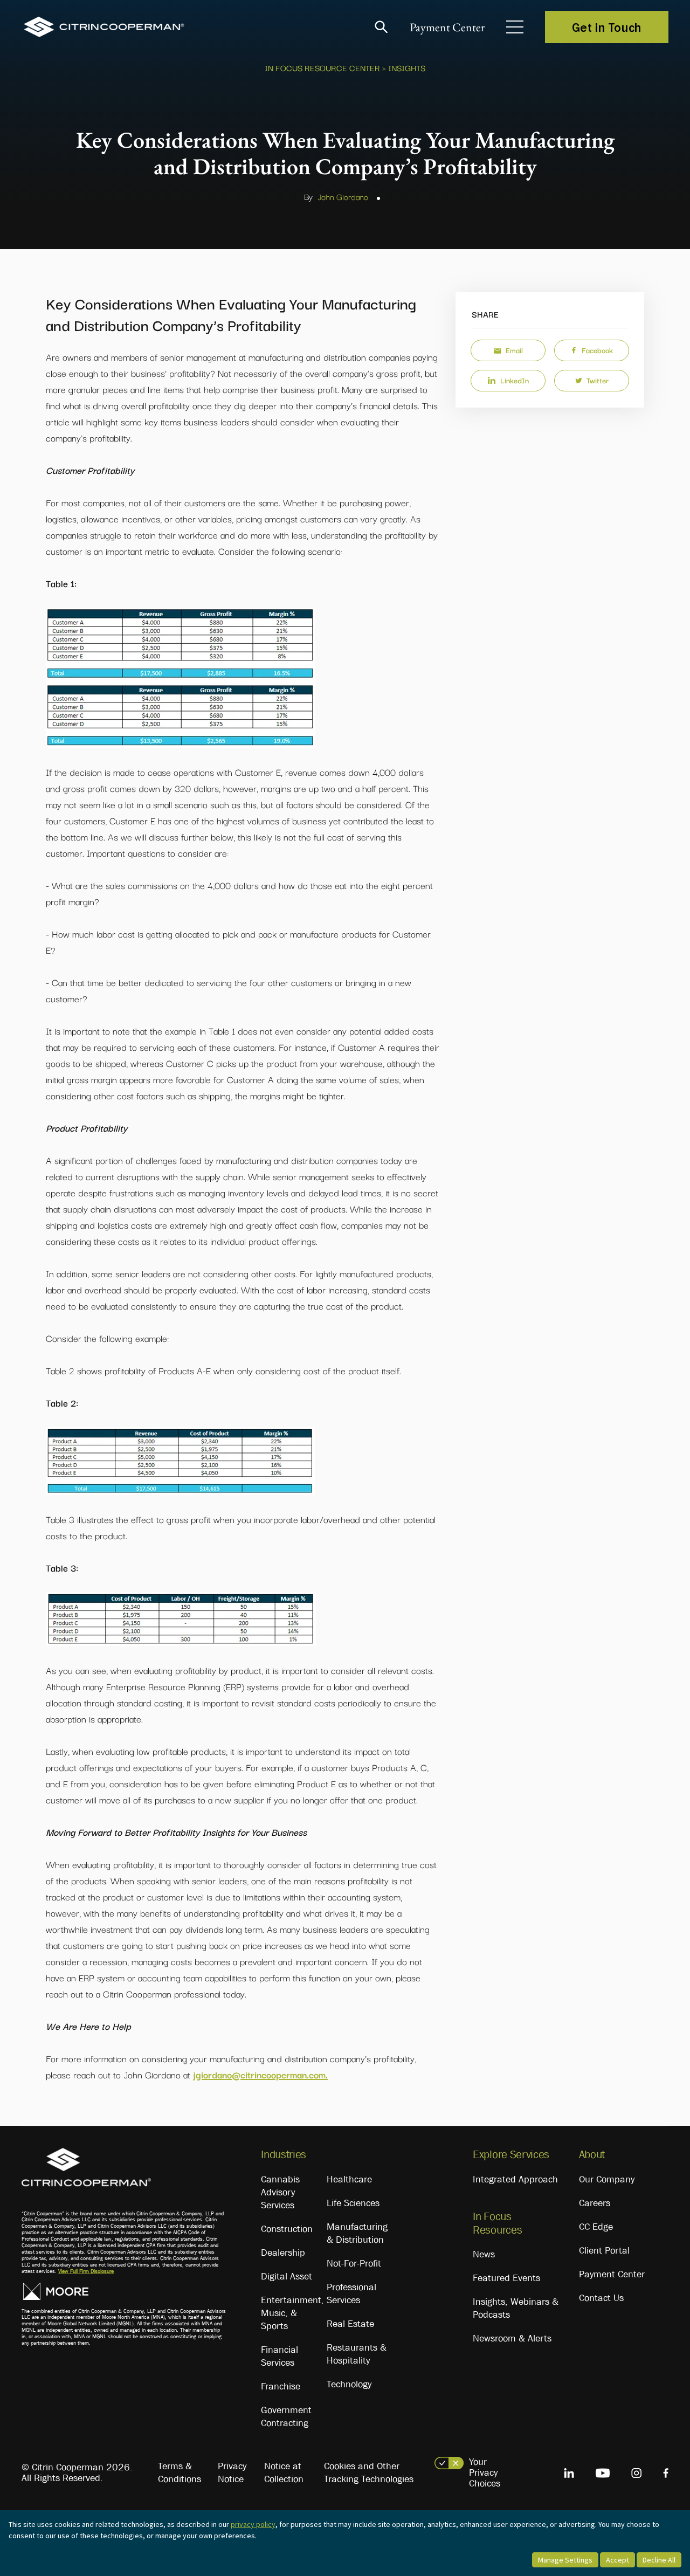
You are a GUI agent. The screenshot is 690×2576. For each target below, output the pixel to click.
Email (514, 350)
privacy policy (253, 2524)
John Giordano (343, 196)
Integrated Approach (515, 2179)
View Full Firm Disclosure (86, 2271)
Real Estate (350, 2324)
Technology (349, 2384)
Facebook (597, 350)
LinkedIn (515, 380)
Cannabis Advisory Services (280, 2192)
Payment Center (447, 27)
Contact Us (601, 2298)
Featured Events (506, 2278)
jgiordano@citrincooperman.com (259, 2074)
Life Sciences (353, 2203)
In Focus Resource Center (322, 67)
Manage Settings (565, 2560)
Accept (617, 2560)
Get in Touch (607, 27)
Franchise (281, 2386)
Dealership (283, 2253)
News (484, 2254)
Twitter (598, 380)
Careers (595, 2203)
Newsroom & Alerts (512, 2338)
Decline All (659, 2560)
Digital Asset (287, 2276)
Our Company (607, 2179)
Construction (287, 2229)
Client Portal (604, 2250)
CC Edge (596, 2227)
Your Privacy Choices (485, 2472)
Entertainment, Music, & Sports (292, 2313)
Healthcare (349, 2179)
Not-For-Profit (354, 2263)
